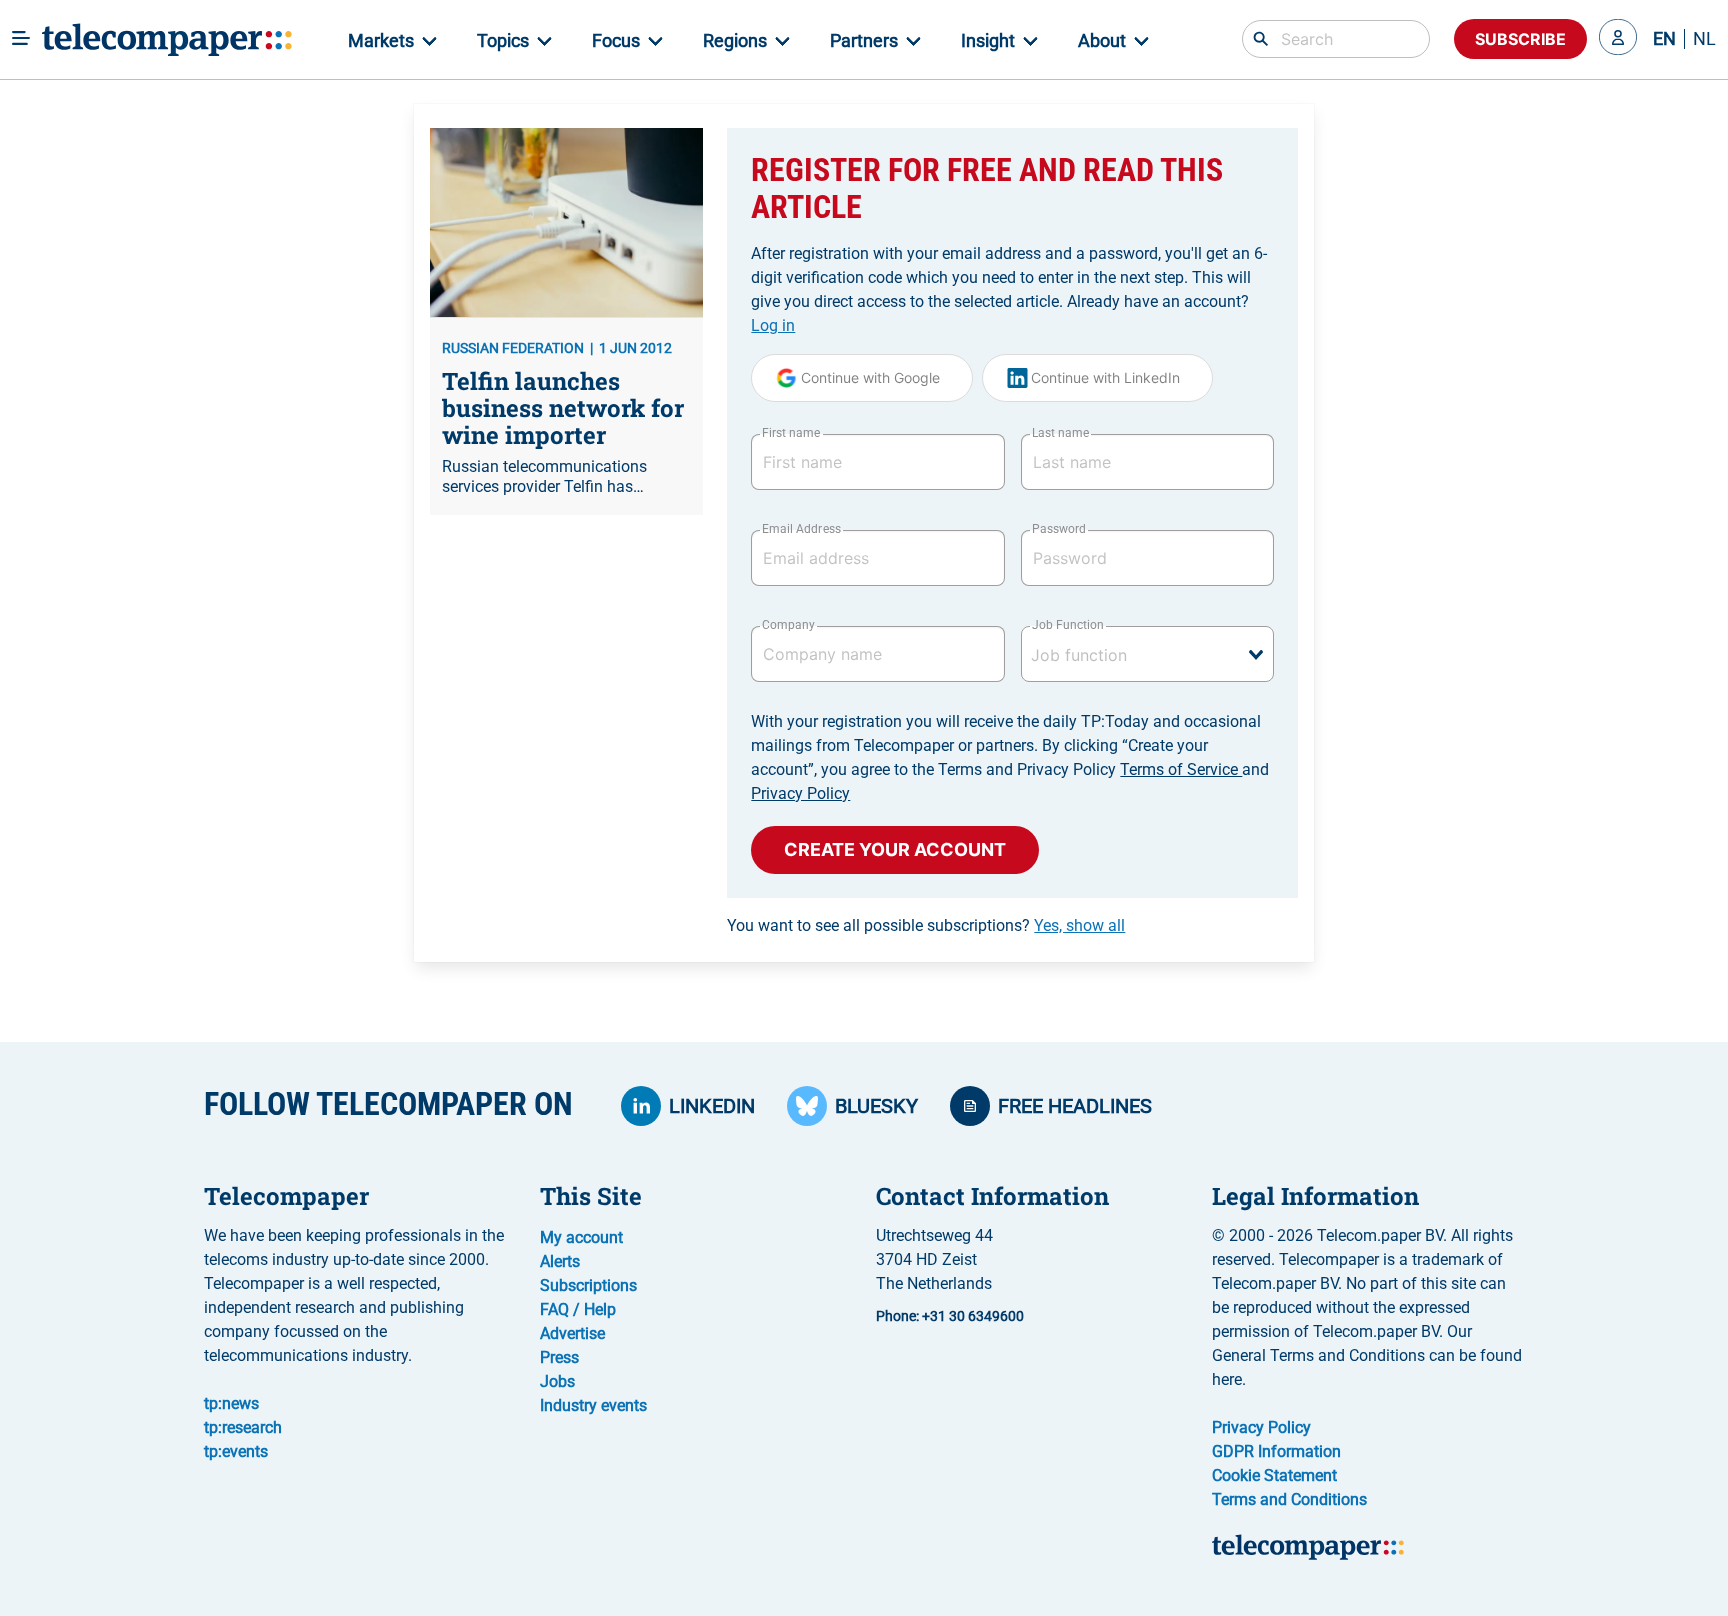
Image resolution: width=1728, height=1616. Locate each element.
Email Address (801, 529)
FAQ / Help (578, 1309)
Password (1059, 529)
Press (559, 1357)
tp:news (231, 1403)
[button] (1618, 39)
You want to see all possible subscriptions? (926, 925)
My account (581, 1237)
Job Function (1068, 625)
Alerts (560, 1261)
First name (791, 433)
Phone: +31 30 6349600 (950, 1316)
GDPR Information (1276, 1451)
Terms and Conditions (1289, 1499)
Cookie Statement (1274, 1475)
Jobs (557, 1381)
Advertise (572, 1333)
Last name (1060, 433)
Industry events (593, 1405)
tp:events (236, 1451)
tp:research (243, 1427)
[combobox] (1147, 654)
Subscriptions (588, 1285)
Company (788, 625)
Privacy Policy (800, 793)
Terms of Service (1181, 769)
